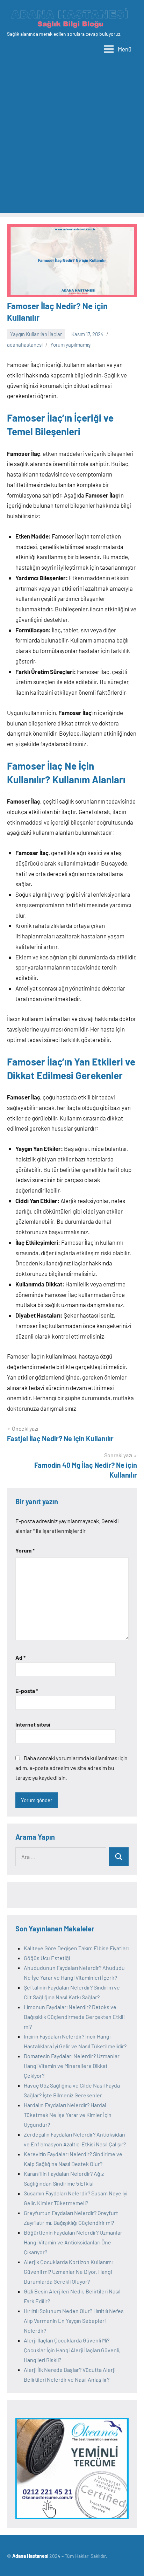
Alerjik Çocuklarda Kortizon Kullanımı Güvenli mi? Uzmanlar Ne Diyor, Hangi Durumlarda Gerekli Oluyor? (68, 2272)
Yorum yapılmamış (70, 345)
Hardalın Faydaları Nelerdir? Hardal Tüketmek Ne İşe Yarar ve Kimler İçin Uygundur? (68, 2115)
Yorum (25, 1550)
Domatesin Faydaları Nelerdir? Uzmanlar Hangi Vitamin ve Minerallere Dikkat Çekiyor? (72, 2066)
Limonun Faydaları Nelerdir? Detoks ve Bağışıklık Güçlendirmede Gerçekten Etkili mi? (74, 2017)
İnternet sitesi (33, 1724)
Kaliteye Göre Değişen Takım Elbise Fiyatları (76, 1948)
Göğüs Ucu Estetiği (47, 1958)
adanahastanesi (25, 345)
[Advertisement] (72, 141)
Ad (20, 1657)
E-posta (27, 1691)
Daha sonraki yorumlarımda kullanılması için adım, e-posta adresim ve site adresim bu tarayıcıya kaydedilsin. (71, 1768)
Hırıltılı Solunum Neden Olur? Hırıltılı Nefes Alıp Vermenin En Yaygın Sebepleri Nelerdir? (74, 2321)
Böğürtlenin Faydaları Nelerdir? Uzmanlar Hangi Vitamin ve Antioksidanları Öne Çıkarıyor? (73, 2242)
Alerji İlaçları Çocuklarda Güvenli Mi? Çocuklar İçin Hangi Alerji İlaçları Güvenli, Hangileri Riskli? (72, 2350)
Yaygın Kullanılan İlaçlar (36, 334)
